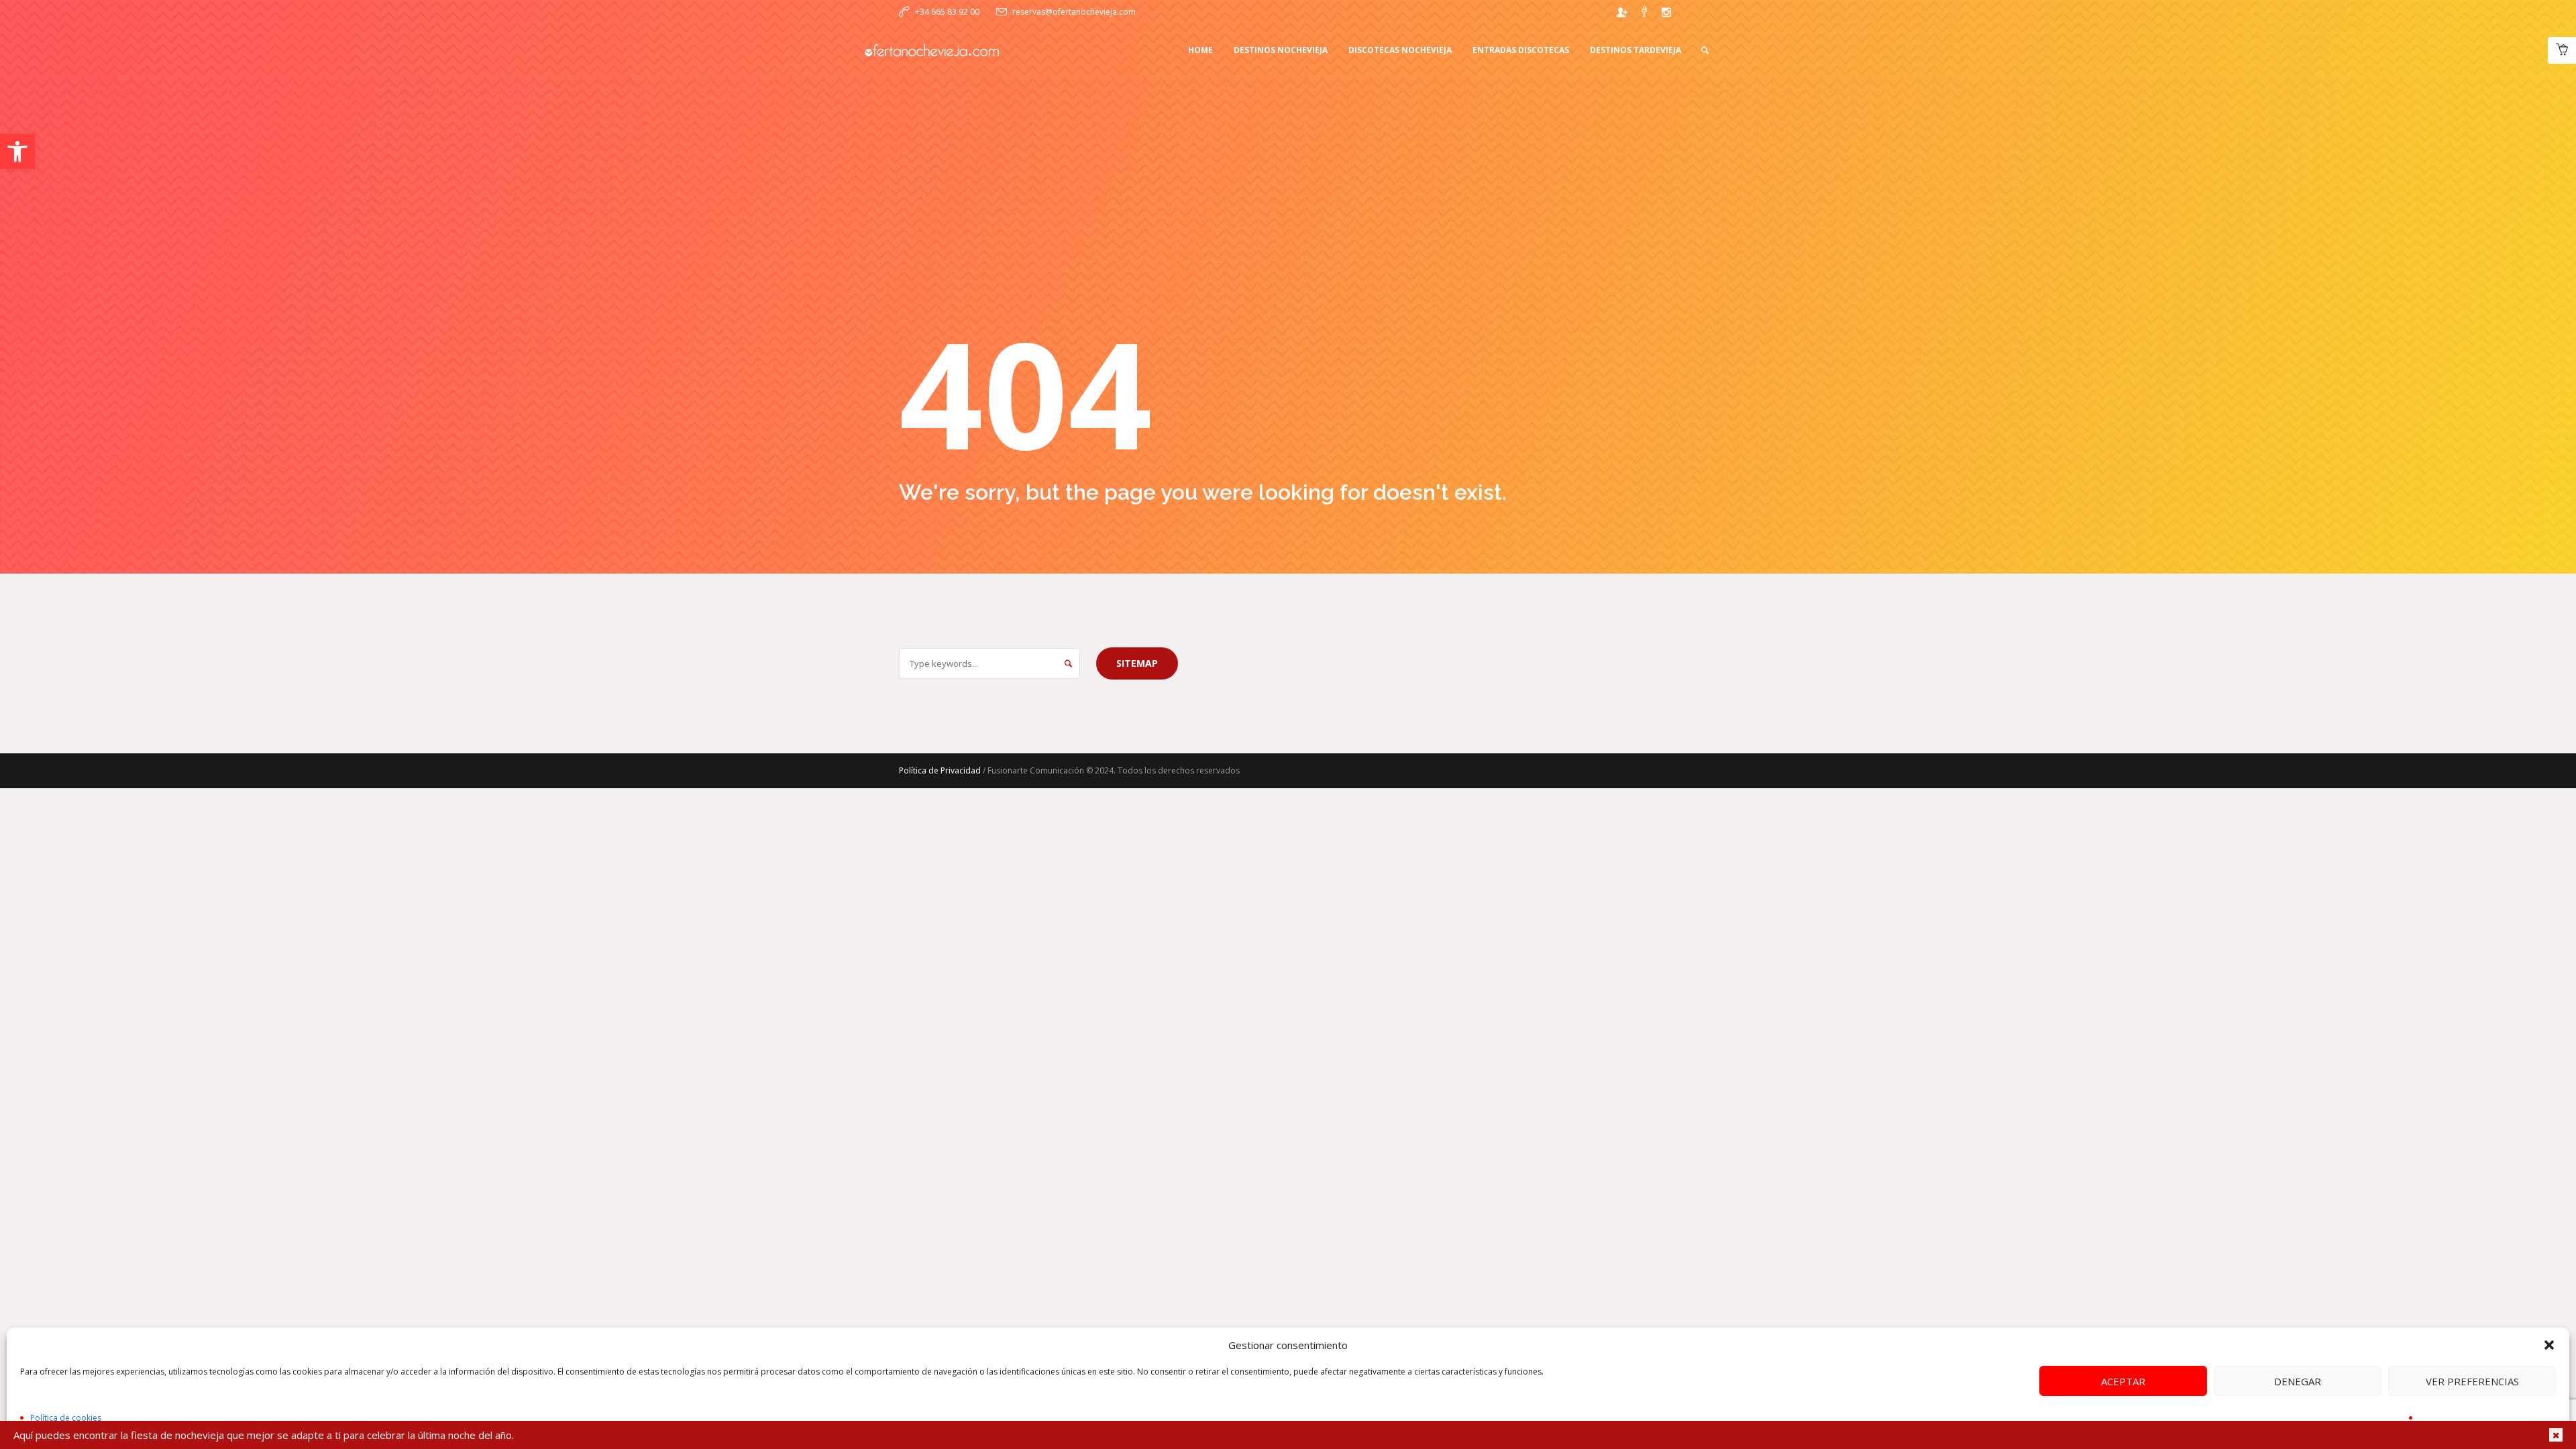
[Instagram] (1666, 12)
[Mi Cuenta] (1622, 12)
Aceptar (2123, 1381)
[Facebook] (1644, 12)
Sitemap (1137, 663)
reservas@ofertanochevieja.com (1074, 12)
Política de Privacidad (940, 770)
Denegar (2298, 1381)
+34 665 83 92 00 (947, 12)
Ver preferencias (2472, 1381)
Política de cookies (66, 1418)
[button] (17, 152)
